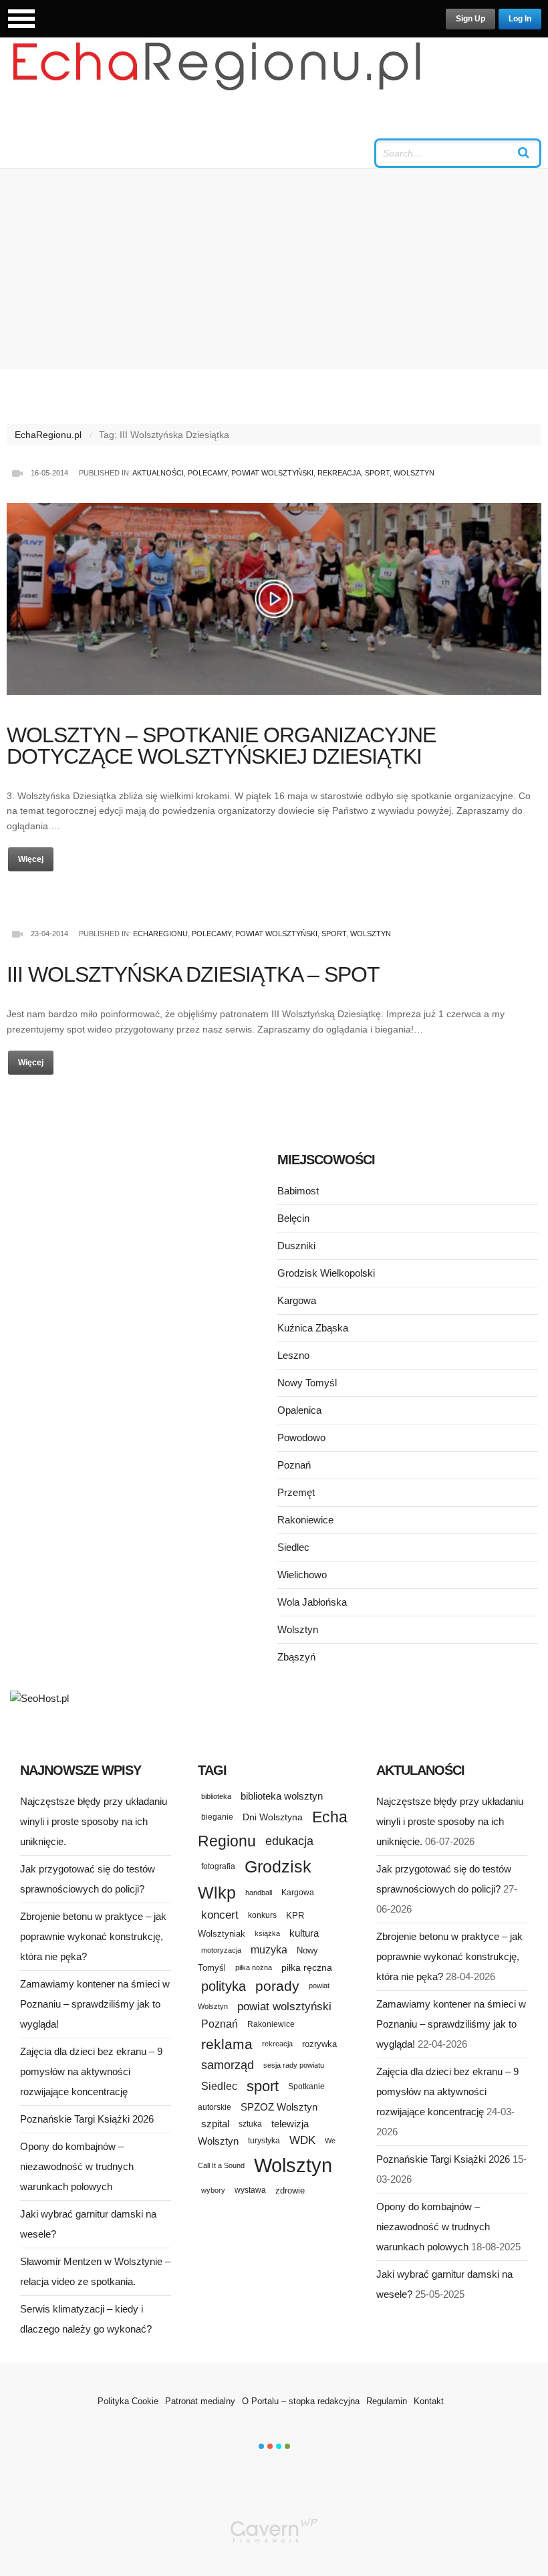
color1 (261, 2446)
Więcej (31, 859)
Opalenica (299, 1410)
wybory (213, 2190)
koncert (220, 1915)
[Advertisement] (274, 269)
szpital (215, 2124)
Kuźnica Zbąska (313, 1328)
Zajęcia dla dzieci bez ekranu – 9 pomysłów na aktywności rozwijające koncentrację (91, 2071)
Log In (520, 19)
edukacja (289, 1841)
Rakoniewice (305, 1520)
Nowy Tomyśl (307, 1383)
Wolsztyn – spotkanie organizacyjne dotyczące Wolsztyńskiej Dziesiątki (221, 746)
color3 (279, 2446)
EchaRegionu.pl (48, 435)
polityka (224, 1986)
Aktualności (158, 473)
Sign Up (470, 19)
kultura (304, 1933)
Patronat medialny (200, 2401)
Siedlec (293, 1547)
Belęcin (293, 1218)
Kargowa (297, 1300)
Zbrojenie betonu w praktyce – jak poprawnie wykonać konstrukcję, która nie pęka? (93, 1936)
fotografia (218, 1866)
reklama (227, 2044)
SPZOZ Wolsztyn (279, 2107)
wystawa (250, 2190)
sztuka (250, 2124)
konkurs (262, 1915)
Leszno (293, 1355)
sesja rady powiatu (294, 2065)
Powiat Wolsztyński (272, 473)
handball (259, 1893)
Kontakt (429, 2401)
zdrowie (290, 2190)
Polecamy (208, 473)
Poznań (294, 1465)
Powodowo (301, 1437)
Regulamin (387, 2401)
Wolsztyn (414, 473)
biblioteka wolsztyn (282, 1796)
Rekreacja (339, 473)
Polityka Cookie (128, 2401)
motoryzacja (221, 1950)
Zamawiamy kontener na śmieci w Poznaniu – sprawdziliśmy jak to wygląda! (95, 2004)
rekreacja (277, 2044)
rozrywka (319, 2044)
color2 (270, 2446)
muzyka (269, 1950)
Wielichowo (302, 1575)
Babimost (298, 1191)
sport (263, 2086)
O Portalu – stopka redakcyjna (301, 2401)
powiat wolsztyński (284, 2007)
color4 (287, 2446)
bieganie (217, 1817)
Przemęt (296, 1492)
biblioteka (216, 1796)
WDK (302, 2140)
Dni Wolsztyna (273, 1817)
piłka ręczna (307, 1967)
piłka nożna (254, 1967)
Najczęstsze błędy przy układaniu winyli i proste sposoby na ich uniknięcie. (94, 1821)
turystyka (264, 2141)
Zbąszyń (296, 1657)
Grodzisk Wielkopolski (326, 1273)
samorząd (228, 2065)
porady (277, 1986)
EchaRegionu (160, 934)
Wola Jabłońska (312, 1602)
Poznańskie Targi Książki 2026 (87, 2119)
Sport (377, 473)
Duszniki (296, 1246)
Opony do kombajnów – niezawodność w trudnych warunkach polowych (77, 2166)
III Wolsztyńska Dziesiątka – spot (193, 974)
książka (267, 1933)
